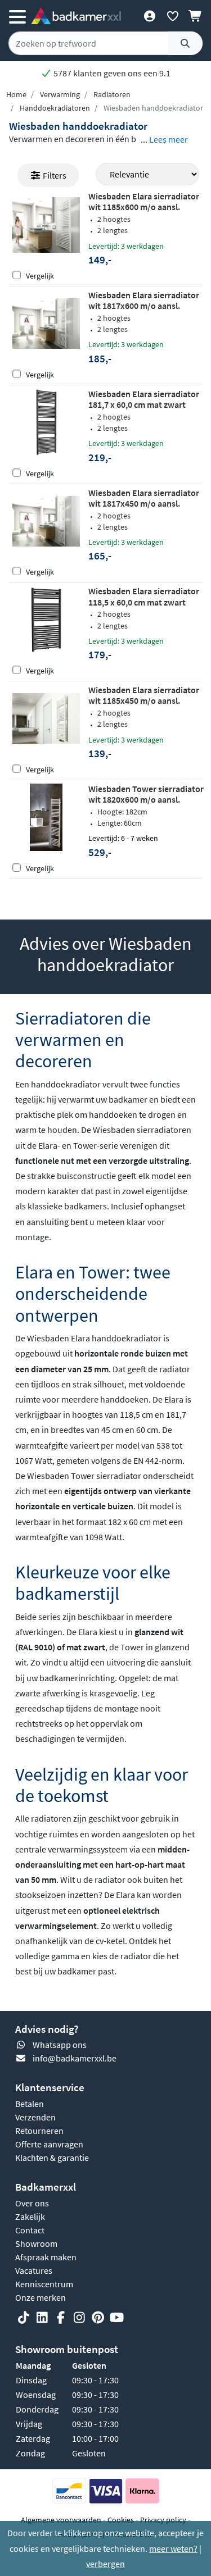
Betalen (30, 2104)
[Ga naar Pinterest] (98, 2318)
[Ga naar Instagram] (79, 2318)
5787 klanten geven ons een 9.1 (111, 73)
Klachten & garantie (52, 2158)
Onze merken (41, 2297)
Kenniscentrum (44, 2284)
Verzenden (35, 2117)
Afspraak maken (46, 2257)
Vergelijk (40, 276)
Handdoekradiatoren (55, 108)
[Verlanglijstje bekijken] (172, 16)
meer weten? (173, 2548)
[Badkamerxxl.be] (76, 16)
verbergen (105, 2564)
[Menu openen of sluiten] (17, 16)
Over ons (32, 2203)
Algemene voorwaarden (61, 2520)
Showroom (36, 2243)
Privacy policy (163, 2520)
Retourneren (39, 2131)
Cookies (121, 2520)
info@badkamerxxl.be (75, 2058)
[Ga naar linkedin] (42, 2318)
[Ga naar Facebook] (61, 2318)
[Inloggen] (149, 16)
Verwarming (60, 94)
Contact (30, 2230)
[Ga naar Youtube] (116, 2318)
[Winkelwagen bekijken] (196, 16)
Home (16, 94)
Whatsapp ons (60, 2045)
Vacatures (34, 2270)
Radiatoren (112, 94)
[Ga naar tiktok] (24, 2318)
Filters (54, 175)
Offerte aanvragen (49, 2144)
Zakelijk (30, 2217)
